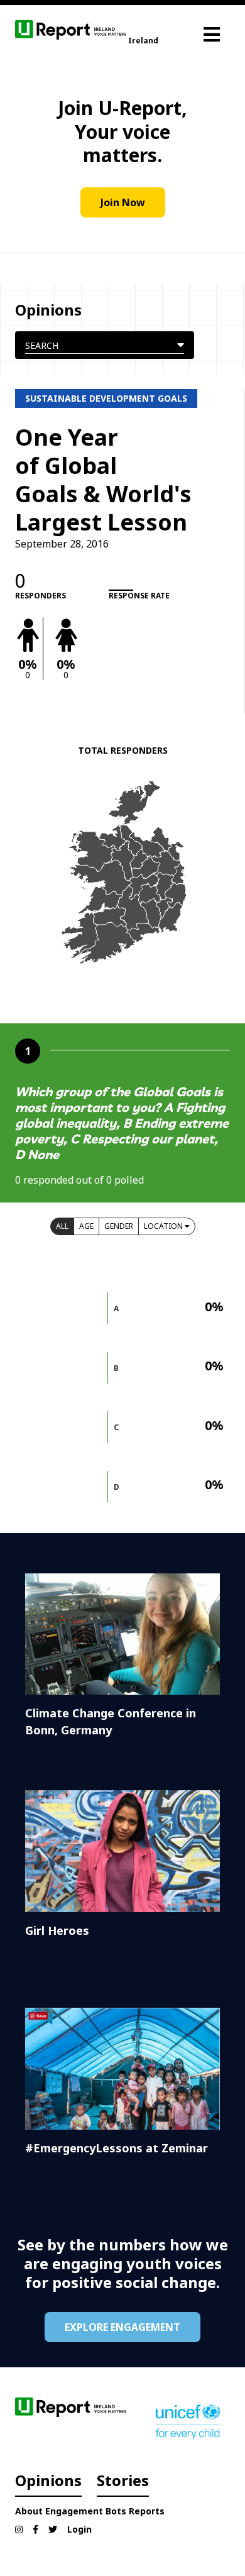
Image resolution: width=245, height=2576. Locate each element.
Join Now (123, 202)
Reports (147, 2511)
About (29, 2511)
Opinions (48, 2480)
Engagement (74, 2511)
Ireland (143, 41)
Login (79, 2529)
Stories (123, 2480)
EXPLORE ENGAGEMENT (122, 2327)
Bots (116, 2511)
